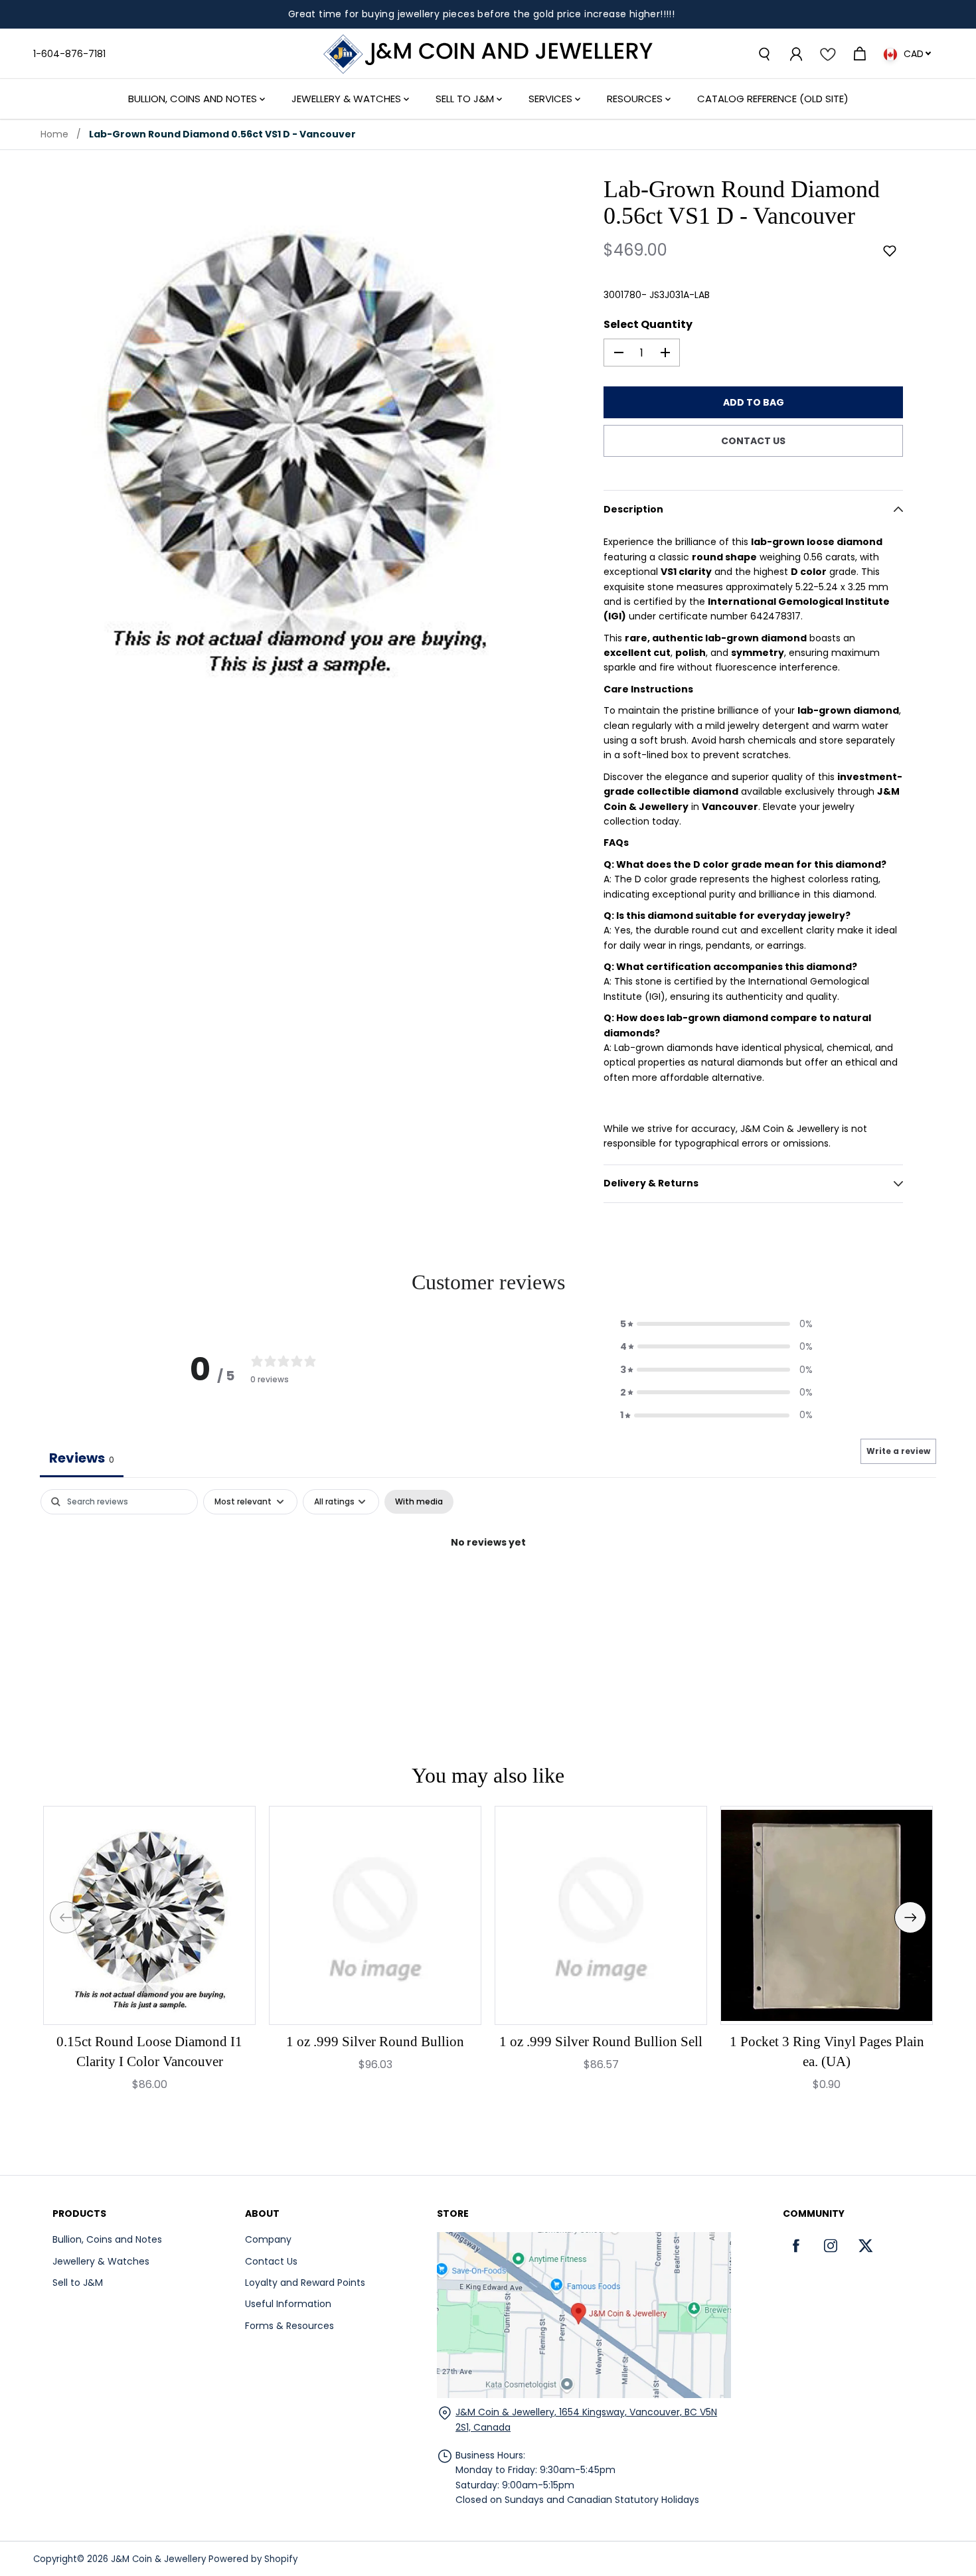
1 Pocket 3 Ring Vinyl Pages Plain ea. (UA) (827, 2052)
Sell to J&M (78, 2283)
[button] (890, 251)
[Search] (764, 54)
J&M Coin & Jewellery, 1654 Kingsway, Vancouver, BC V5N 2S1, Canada (586, 2419)
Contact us (753, 441)
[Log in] (795, 54)
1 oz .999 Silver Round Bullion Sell (601, 2042)
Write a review (898, 1451)
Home (54, 134)
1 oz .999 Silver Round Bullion (375, 2042)
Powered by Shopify (253, 2559)
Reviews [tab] (82, 1458)
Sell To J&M (466, 99)
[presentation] (66, 1917)
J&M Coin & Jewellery (158, 2559)
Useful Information (288, 2304)
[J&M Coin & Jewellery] (488, 54)
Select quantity (648, 324)
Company (268, 2239)
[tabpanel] (488, 1587)
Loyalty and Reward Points (305, 2283)
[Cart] (859, 54)
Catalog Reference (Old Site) (773, 99)
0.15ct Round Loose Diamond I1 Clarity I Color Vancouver (149, 2052)
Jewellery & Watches (348, 99)
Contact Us (271, 2261)
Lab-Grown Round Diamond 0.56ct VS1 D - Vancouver (222, 134)
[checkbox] (419, 1502)
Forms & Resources (289, 2326)
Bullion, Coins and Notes (194, 99)
